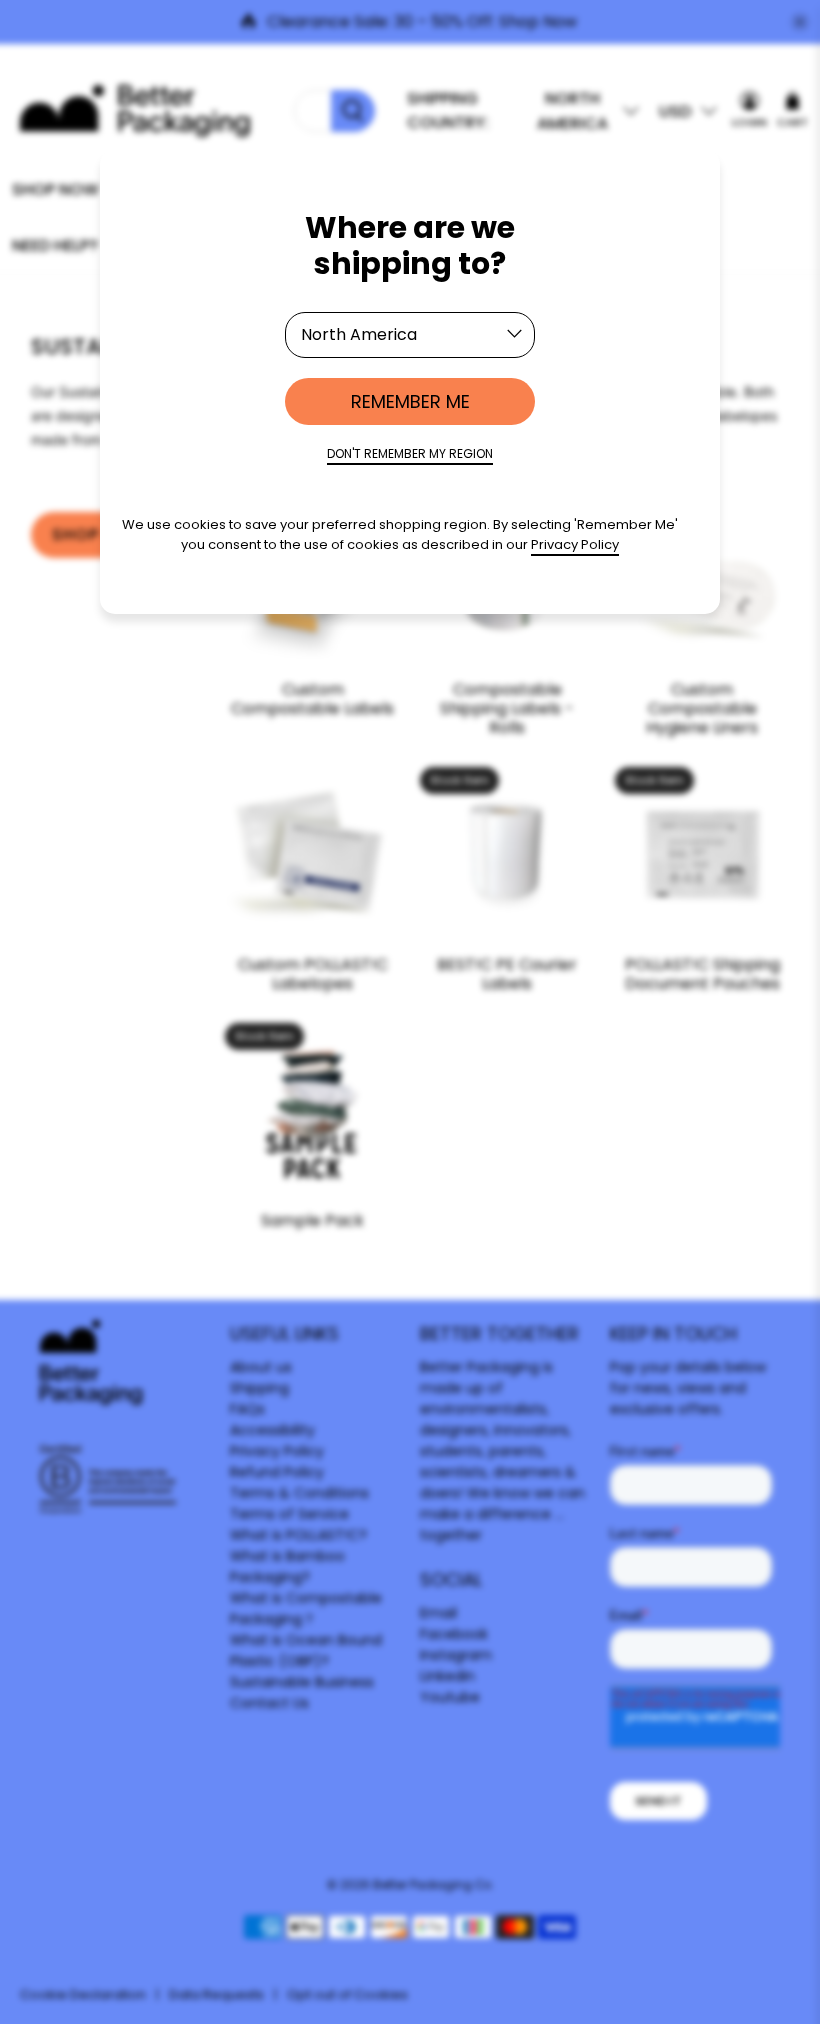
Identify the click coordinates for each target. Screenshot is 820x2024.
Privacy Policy (575, 544)
